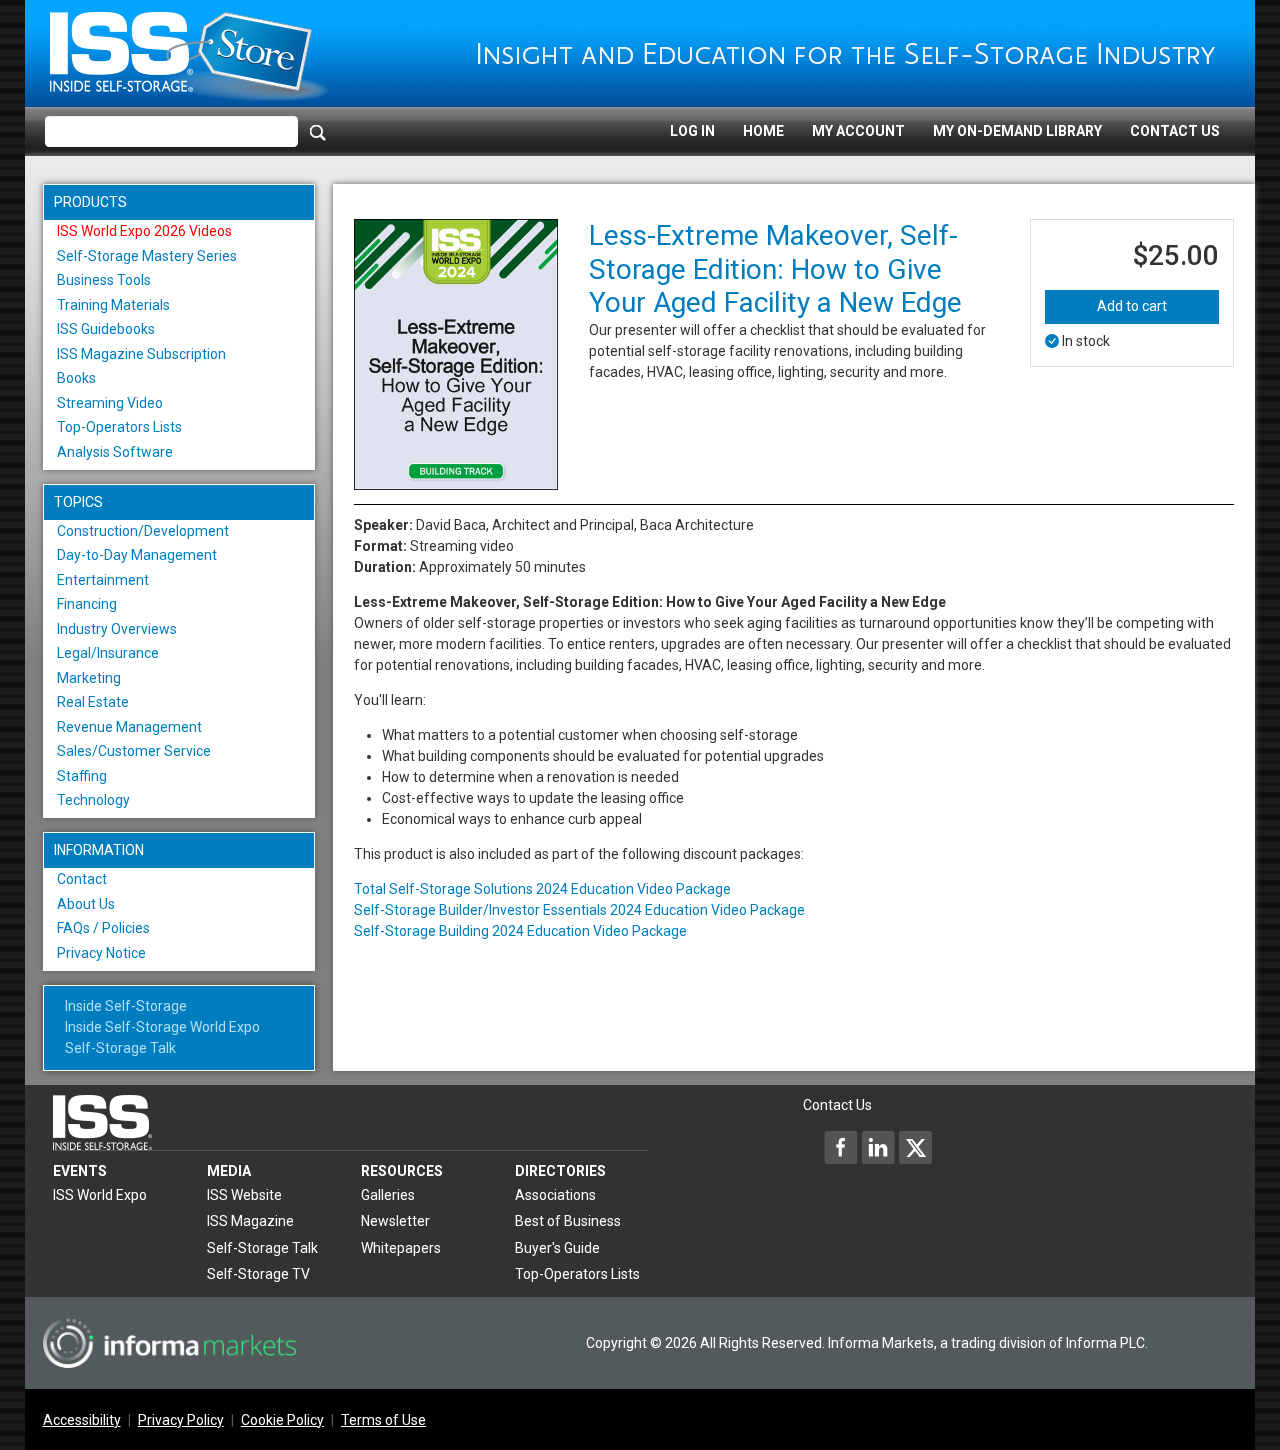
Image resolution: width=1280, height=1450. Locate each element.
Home (763, 131)
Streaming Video (110, 403)
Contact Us (1175, 131)
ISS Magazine (250, 1221)
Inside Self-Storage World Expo (162, 1027)
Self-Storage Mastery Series (147, 256)
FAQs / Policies (103, 928)
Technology (93, 800)
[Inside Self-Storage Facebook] (841, 1147)
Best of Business (568, 1221)
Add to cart (1132, 306)
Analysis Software (115, 452)
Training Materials (113, 305)
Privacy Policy (181, 1420)
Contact (82, 879)
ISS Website (244, 1195)
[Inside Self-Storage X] (915, 1147)
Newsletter (395, 1221)
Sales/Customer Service (134, 751)
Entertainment (103, 580)
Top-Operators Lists (119, 427)
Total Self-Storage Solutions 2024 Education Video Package (542, 889)
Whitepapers (401, 1248)
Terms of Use (383, 1420)
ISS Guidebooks (106, 329)
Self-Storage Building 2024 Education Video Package (520, 931)
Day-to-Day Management (137, 555)
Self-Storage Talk (120, 1048)
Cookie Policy (282, 1420)
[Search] (318, 132)
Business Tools (104, 280)
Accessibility (82, 1420)
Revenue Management (129, 727)
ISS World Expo (100, 1195)
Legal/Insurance (108, 653)
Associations (555, 1195)
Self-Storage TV (258, 1274)
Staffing (82, 776)
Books (76, 378)
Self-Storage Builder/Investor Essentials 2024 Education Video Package (579, 910)
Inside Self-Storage (126, 1006)
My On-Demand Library (1017, 131)
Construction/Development (143, 531)
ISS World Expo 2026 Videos (144, 231)
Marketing (89, 678)
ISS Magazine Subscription (141, 354)
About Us (86, 904)
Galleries (388, 1195)
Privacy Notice (101, 953)
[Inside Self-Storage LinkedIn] (878, 1147)
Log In (692, 131)
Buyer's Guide (557, 1248)
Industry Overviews (117, 629)
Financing (87, 604)
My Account (858, 131)
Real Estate (93, 702)
